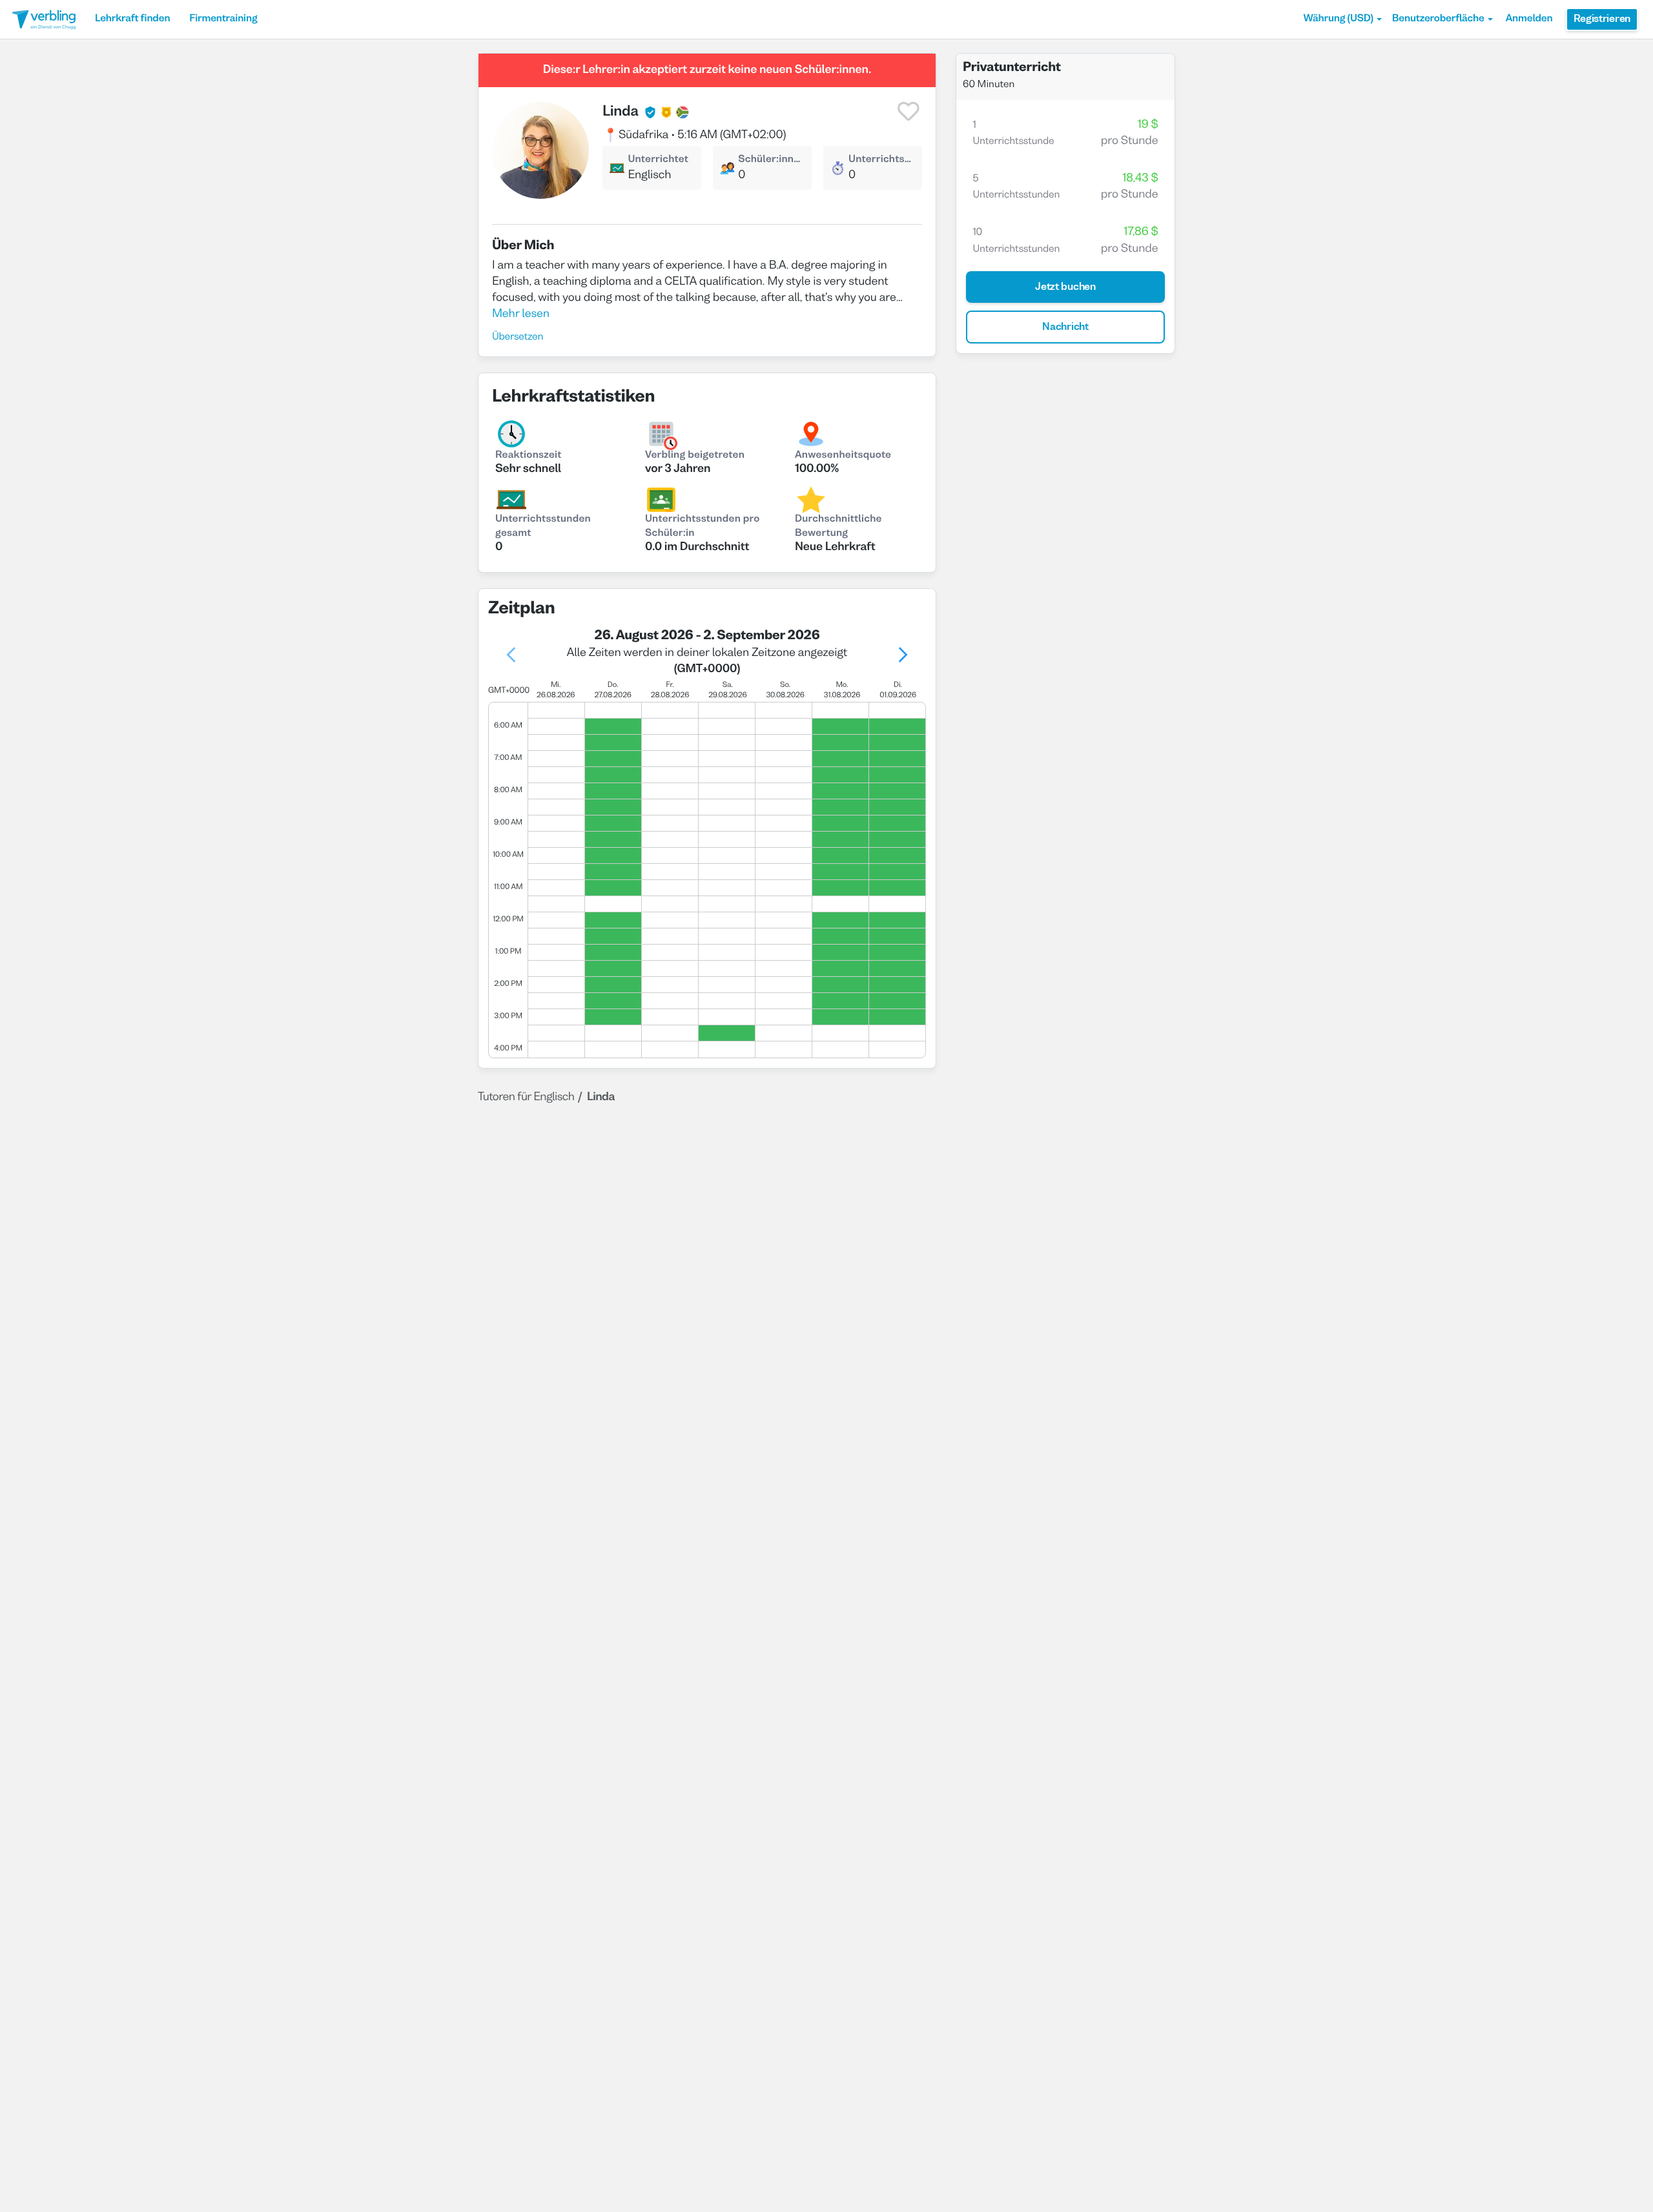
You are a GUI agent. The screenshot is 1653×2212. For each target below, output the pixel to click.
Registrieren (1602, 19)
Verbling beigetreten (695, 456)
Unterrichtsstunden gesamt (543, 527)
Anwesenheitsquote (843, 456)
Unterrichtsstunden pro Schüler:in (702, 527)
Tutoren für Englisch (526, 1097)
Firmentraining (223, 19)
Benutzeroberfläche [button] (1438, 19)
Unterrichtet (658, 160)
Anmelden (1529, 19)
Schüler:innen (770, 160)
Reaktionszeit (529, 456)
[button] (1343, 19)
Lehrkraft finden (132, 19)
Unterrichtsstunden (882, 160)
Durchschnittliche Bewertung (838, 527)
